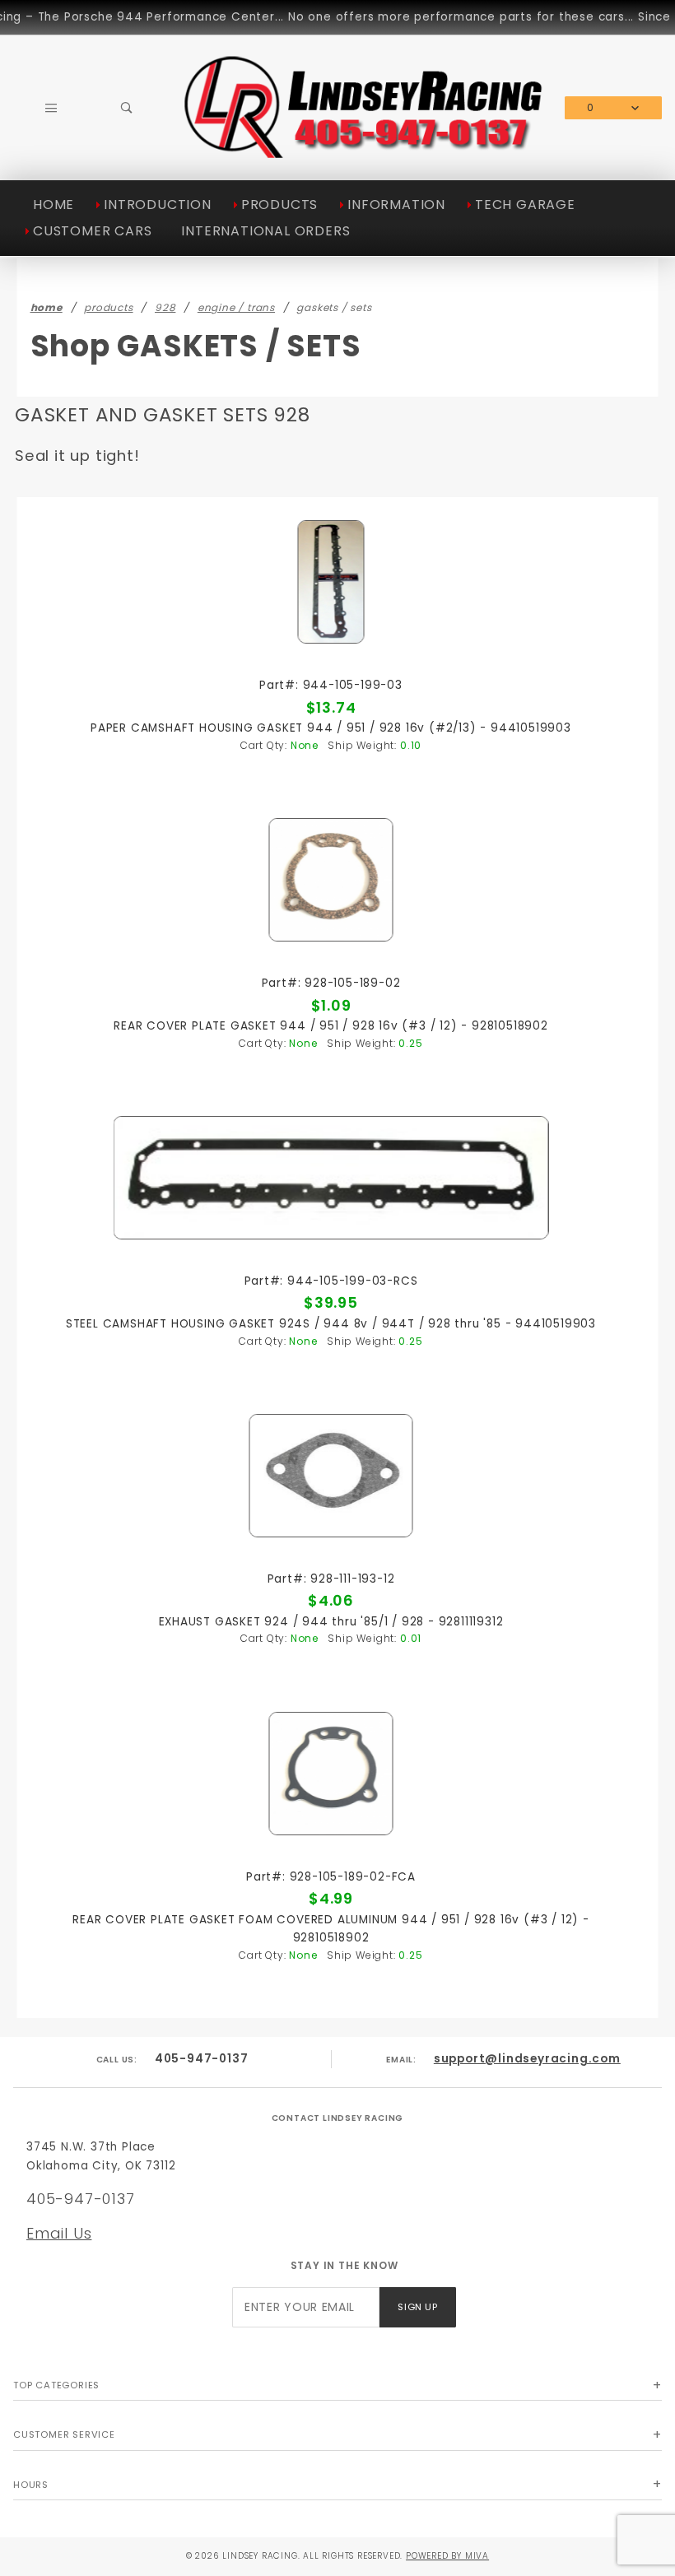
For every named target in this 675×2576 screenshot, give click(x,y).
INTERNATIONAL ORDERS (265, 231)
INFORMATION (396, 205)
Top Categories (56, 2385)
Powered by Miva (447, 2556)
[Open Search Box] (128, 108)
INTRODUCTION (158, 205)
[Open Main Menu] (51, 108)
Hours (31, 2485)
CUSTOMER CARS (92, 231)
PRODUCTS (279, 205)
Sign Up (417, 2307)
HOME (54, 205)
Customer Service (64, 2434)
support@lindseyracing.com (527, 2059)
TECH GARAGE (525, 205)
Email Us (59, 2233)
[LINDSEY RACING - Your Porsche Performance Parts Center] (365, 154)
